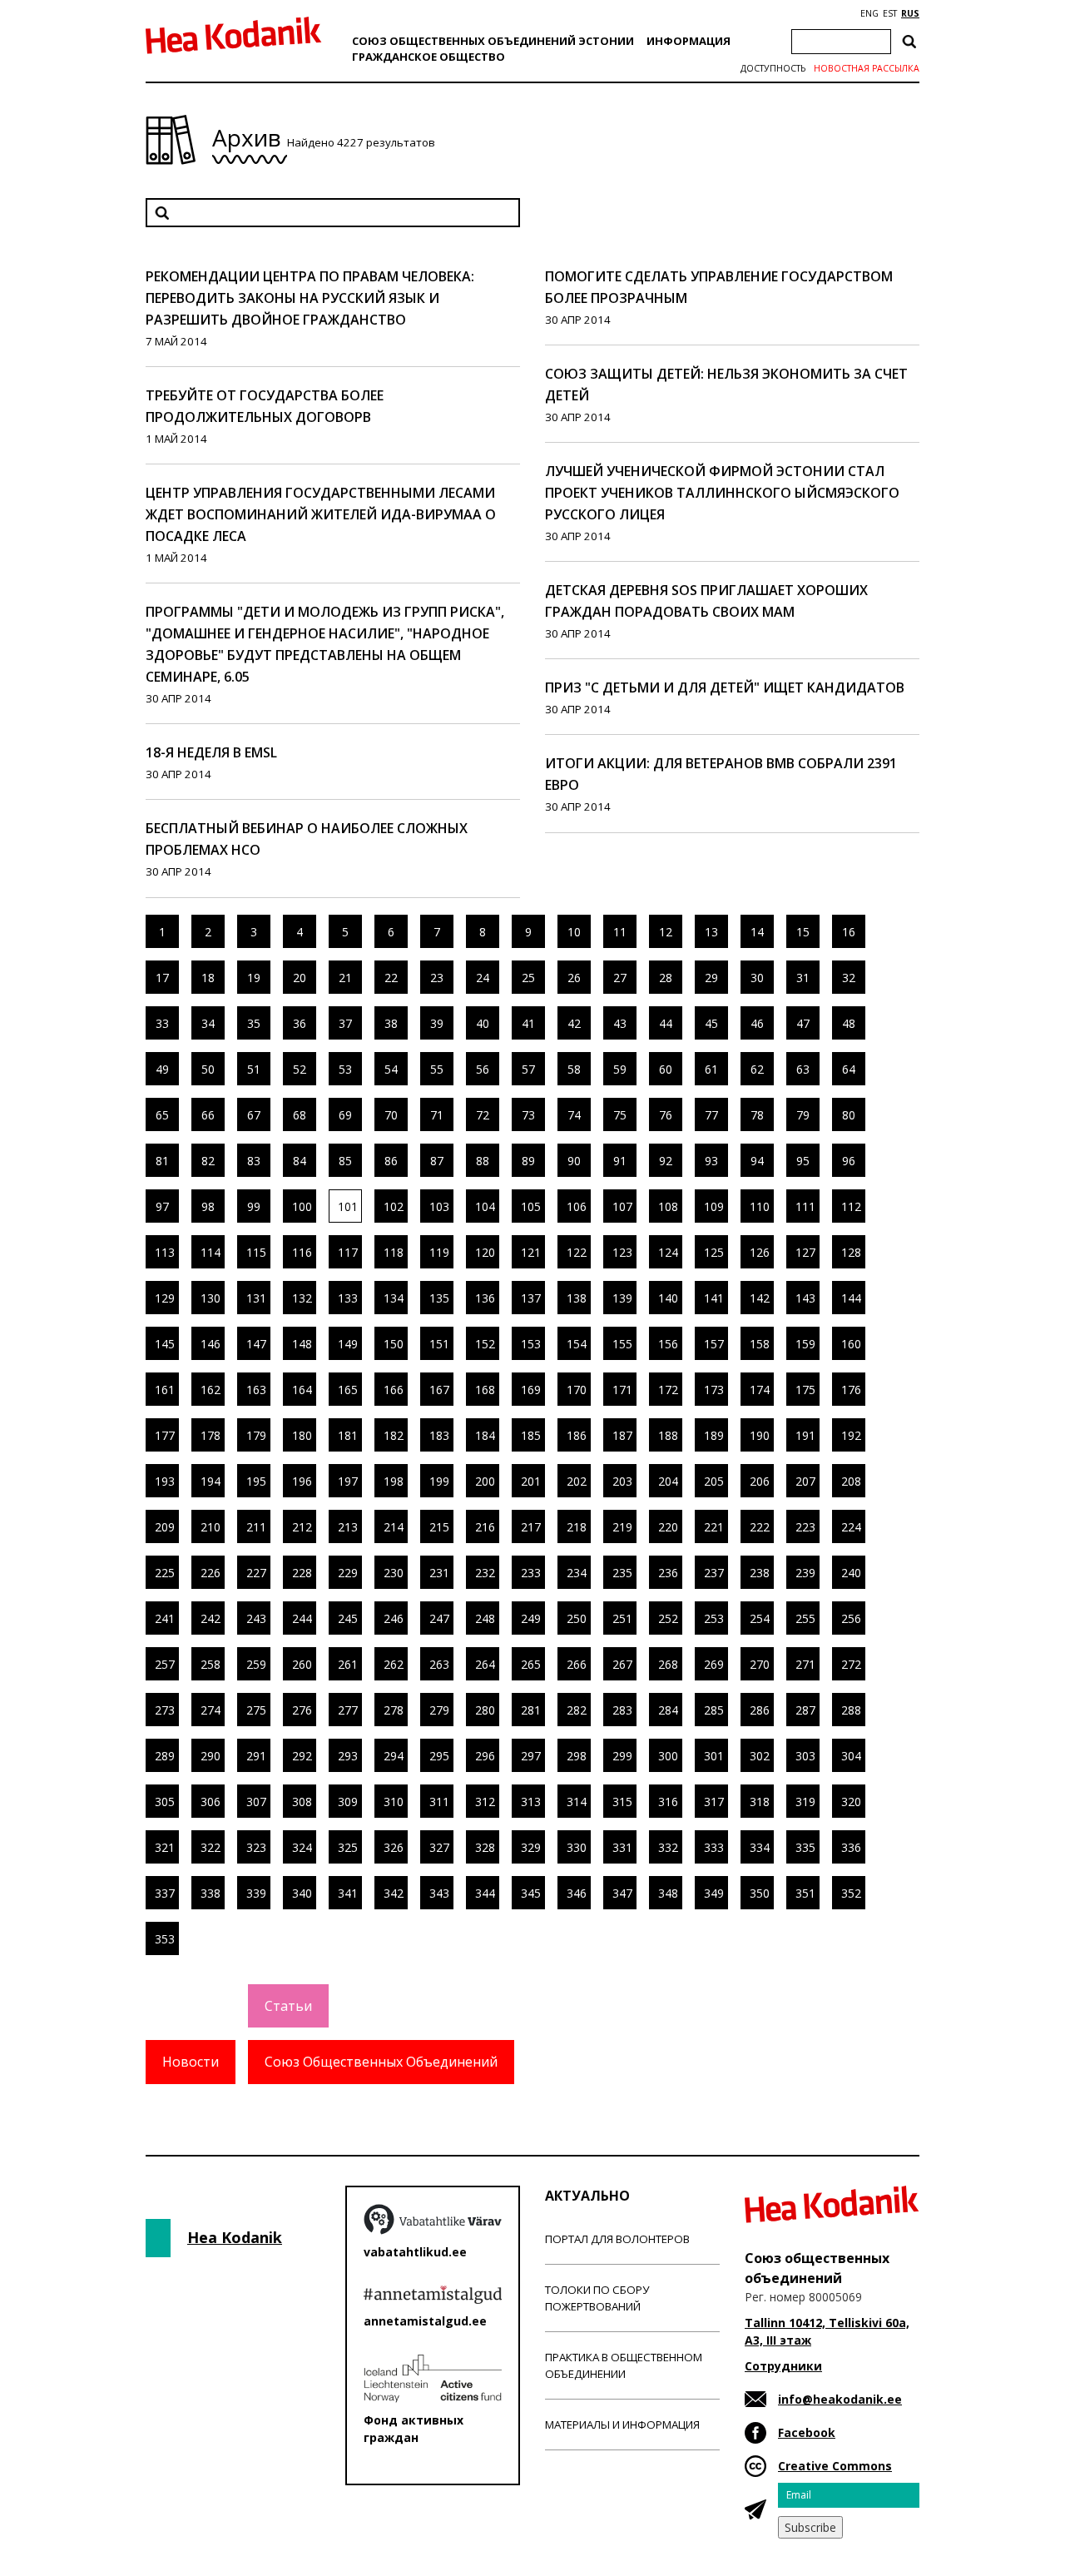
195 (256, 1481)
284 (668, 1710)
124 (668, 1252)
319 (805, 1802)
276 (302, 1710)
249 (531, 1618)
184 (485, 1435)
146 (211, 1344)
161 (165, 1390)
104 (485, 1206)
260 (302, 1664)
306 (211, 1802)
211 (256, 1527)
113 (165, 1252)
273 (165, 1710)
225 (165, 1573)
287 (805, 1710)
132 (302, 1298)
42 (574, 1023)
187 (622, 1435)
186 (577, 1435)
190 (760, 1435)
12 (666, 932)
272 (851, 1664)
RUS (910, 13)
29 (711, 978)
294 (394, 1756)
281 (531, 1710)
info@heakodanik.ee (840, 2399)
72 (483, 1115)
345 (531, 1893)
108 (668, 1206)
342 (394, 1893)
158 (760, 1344)
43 (620, 1023)
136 (485, 1298)
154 (577, 1344)
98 (208, 1206)
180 (302, 1435)
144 (851, 1298)
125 (714, 1252)
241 (165, 1618)
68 (300, 1115)
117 (348, 1252)
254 (760, 1618)
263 (439, 1664)
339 (256, 1893)
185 (531, 1435)
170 (577, 1390)
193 (165, 1481)
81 (162, 1161)
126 (760, 1252)
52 (300, 1069)
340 (302, 1893)
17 (162, 978)
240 (851, 1573)
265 (531, 1664)
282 (577, 1710)
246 (394, 1618)
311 (439, 1802)
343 (439, 1893)
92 (666, 1161)
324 (302, 1847)
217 (531, 1527)
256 (851, 1618)
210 (211, 1527)
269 (714, 1664)
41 (528, 1023)
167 (439, 1390)
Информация (689, 41)
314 (577, 1802)
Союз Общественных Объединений (381, 2062)
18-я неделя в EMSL (211, 752)
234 (577, 1573)
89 (528, 1161)
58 (574, 1069)
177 (165, 1435)
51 (254, 1069)
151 (439, 1344)
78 (757, 1115)
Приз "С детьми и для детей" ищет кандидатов (725, 687)
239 (805, 1573)
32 (849, 978)
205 (714, 1481)
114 (211, 1252)
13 (711, 932)
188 (668, 1435)
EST (890, 13)
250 (577, 1618)
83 (254, 1161)
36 (300, 1023)
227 (256, 1573)
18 (208, 978)
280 (485, 1710)
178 (211, 1435)
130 (211, 1298)
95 (803, 1161)
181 (348, 1435)
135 (439, 1298)
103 (439, 1206)
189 (714, 1435)
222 (760, 1527)
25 (528, 978)
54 (391, 1069)
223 (805, 1527)
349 (714, 1893)
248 (485, 1618)
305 (165, 1802)
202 (577, 1481)
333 (714, 1847)
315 (622, 1802)
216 (485, 1527)
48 (849, 1023)
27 (620, 978)
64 (849, 1069)
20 (300, 978)
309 (348, 1802)
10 (574, 932)
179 (256, 1435)
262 (394, 1664)
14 (757, 932)
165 (348, 1390)
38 (391, 1023)
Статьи (288, 2006)
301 (714, 1756)
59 (620, 1069)
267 (622, 1664)
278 (394, 1710)
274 (211, 1710)
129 (165, 1298)
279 (439, 1710)
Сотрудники (783, 2366)
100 (302, 1206)
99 (254, 1206)
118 (394, 1252)
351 (805, 1893)
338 (211, 1893)
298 (577, 1756)
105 (531, 1206)
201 (531, 1481)
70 (391, 1115)
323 (256, 1847)
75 (620, 1115)
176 (851, 1390)
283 (622, 1710)
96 (849, 1161)
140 (668, 1298)
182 (394, 1435)
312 (485, 1802)
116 (302, 1252)
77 (711, 1115)
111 (805, 1206)
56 (483, 1069)
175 (805, 1390)
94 (757, 1161)
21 (345, 978)
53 (345, 1069)
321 (165, 1847)
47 (803, 1023)
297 (531, 1756)
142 (760, 1298)
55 (437, 1069)
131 (256, 1298)
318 (760, 1802)
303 (805, 1756)
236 (668, 1573)
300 (668, 1756)
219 (622, 1527)
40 (483, 1023)
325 (348, 1847)
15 (803, 932)
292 (302, 1756)
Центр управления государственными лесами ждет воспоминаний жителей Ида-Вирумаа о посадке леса (321, 514)
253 (714, 1618)
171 (622, 1390)
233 (531, 1573)
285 (714, 1710)
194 (211, 1481)
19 (254, 978)
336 (851, 1847)
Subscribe (810, 2527)
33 (162, 1023)
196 (302, 1481)
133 (348, 1298)
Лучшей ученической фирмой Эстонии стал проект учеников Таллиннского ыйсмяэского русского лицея (722, 493)
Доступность (773, 68)
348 (668, 1893)
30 (757, 978)
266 (577, 1664)
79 (803, 1115)
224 (851, 1527)
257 (165, 1664)
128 (851, 1252)
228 (302, 1573)
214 (394, 1527)
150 (394, 1344)
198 (394, 1481)
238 (760, 1573)
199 (439, 1481)
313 (531, 1802)
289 (165, 1756)
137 (531, 1298)
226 (211, 1573)
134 (394, 1298)
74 (574, 1115)
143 (805, 1298)
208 (851, 1481)
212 (302, 1527)
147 (256, 1344)
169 (531, 1390)
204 (668, 1481)
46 (757, 1023)
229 (348, 1573)
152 (485, 1344)
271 (805, 1664)
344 (485, 1893)
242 (211, 1618)
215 (439, 1527)
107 (622, 1206)
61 (711, 1069)
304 (851, 1756)
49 (162, 1069)
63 (803, 1069)
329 (531, 1847)
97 (162, 1206)
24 (483, 978)
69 (345, 1115)
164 (302, 1390)
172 (668, 1390)
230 (394, 1573)
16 (849, 932)
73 (528, 1115)
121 (531, 1252)
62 (757, 1069)
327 (439, 1847)
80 (849, 1115)
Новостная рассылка (867, 68)
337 (165, 1893)
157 (714, 1344)
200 (485, 1481)
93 (711, 1161)
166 (394, 1390)
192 (851, 1435)
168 (485, 1390)
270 (760, 1664)
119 (439, 1252)
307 (256, 1802)
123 (622, 1252)
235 (622, 1573)
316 (668, 1802)
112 (851, 1206)
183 (439, 1435)
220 (668, 1527)
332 (668, 1847)
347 (622, 1893)
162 (211, 1390)
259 (256, 1664)
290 (211, 1756)
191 (805, 1435)
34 (208, 1023)
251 (622, 1618)
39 (437, 1023)
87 (437, 1161)
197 (348, 1481)
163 (256, 1390)
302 (760, 1756)
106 (577, 1206)
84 (300, 1161)
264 (485, 1664)
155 (622, 1344)
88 (483, 1161)
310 (394, 1802)
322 (211, 1847)
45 (711, 1023)
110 (760, 1206)
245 (348, 1618)
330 (577, 1847)
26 (574, 978)
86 (391, 1161)
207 (805, 1481)
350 (760, 1893)
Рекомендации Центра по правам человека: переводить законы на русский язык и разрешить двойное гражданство (310, 298)
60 (666, 1069)
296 (485, 1756)
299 (622, 1756)
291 (256, 1756)
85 (345, 1161)
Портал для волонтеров (617, 2239)
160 (851, 1344)
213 (348, 1527)
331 (622, 1847)
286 (760, 1710)
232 (485, 1573)
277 (348, 1710)
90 (574, 1161)
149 (348, 1344)
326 (394, 1847)
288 (851, 1710)
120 (485, 1252)
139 (622, 1298)
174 (760, 1390)
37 (345, 1023)
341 (348, 1893)
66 (208, 1115)
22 (391, 978)
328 (485, 1847)
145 (165, 1344)
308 (302, 1802)
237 (714, 1573)
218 (577, 1527)
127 (805, 1252)
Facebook (807, 2432)
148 (302, 1344)
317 (714, 1802)
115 (256, 1252)
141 (714, 1298)
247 (439, 1618)
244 (302, 1618)
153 (531, 1344)
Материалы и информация (622, 2425)
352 (851, 1893)
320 (851, 1802)
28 (666, 978)
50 (208, 1069)
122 (577, 1252)
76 (666, 1115)
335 (805, 1847)
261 (348, 1664)
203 (622, 1481)
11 (620, 932)
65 (162, 1115)
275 (256, 1710)
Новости (191, 2062)
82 (208, 1161)
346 (577, 1893)
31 (803, 978)
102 (394, 1206)
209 (165, 1527)
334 (760, 1847)
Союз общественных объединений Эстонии (493, 41)
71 (437, 1115)
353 (165, 1939)
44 (666, 1023)
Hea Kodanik (235, 2237)
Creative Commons (835, 2466)
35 (254, 1023)
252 (668, 1618)
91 (620, 1161)
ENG (869, 13)
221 (714, 1527)
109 (714, 1206)
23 (437, 978)
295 (439, 1756)
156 (668, 1344)
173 (714, 1390)
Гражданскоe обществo (428, 57)
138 (577, 1298)
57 (528, 1069)
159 (805, 1344)
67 (254, 1115)
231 (439, 1573)
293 (348, 1756)
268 (668, 1664)
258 (211, 1664)
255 (805, 1618)
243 (256, 1618)
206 (760, 1481)
